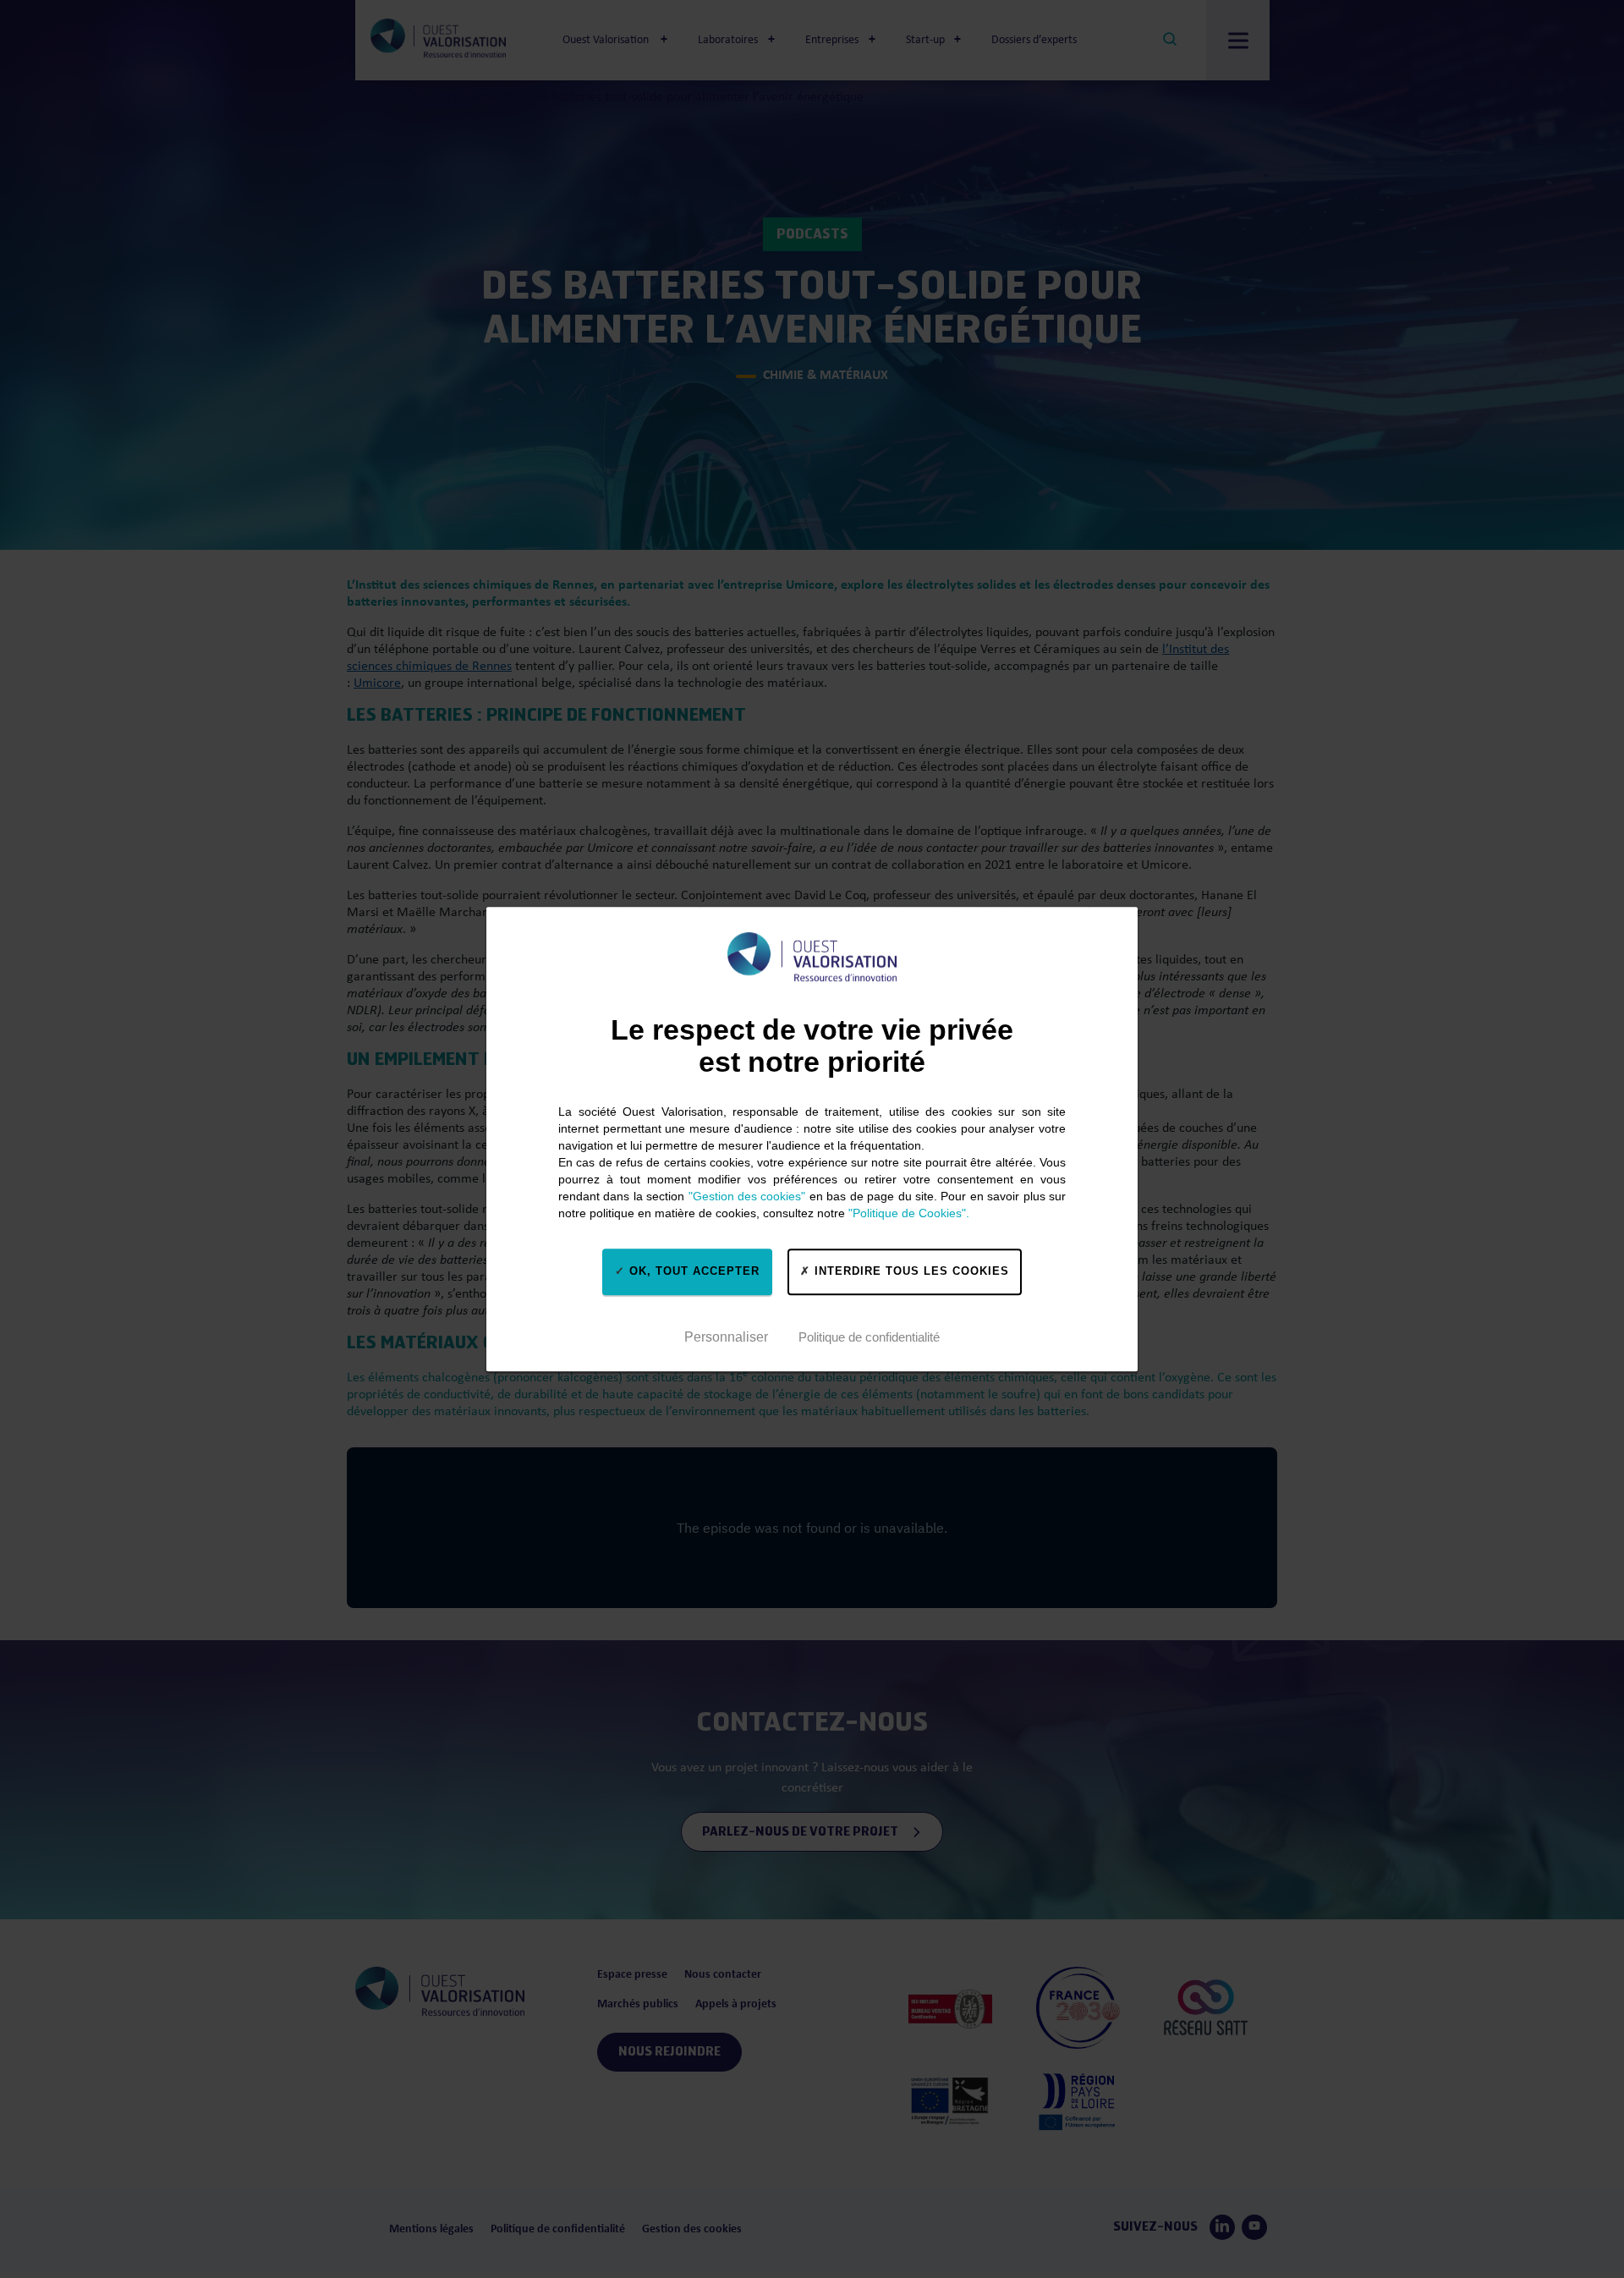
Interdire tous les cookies (910, 1271)
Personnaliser (726, 1337)
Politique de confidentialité (869, 1337)
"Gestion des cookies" (747, 1196)
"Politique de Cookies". (909, 1213)
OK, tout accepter (692, 1271)
